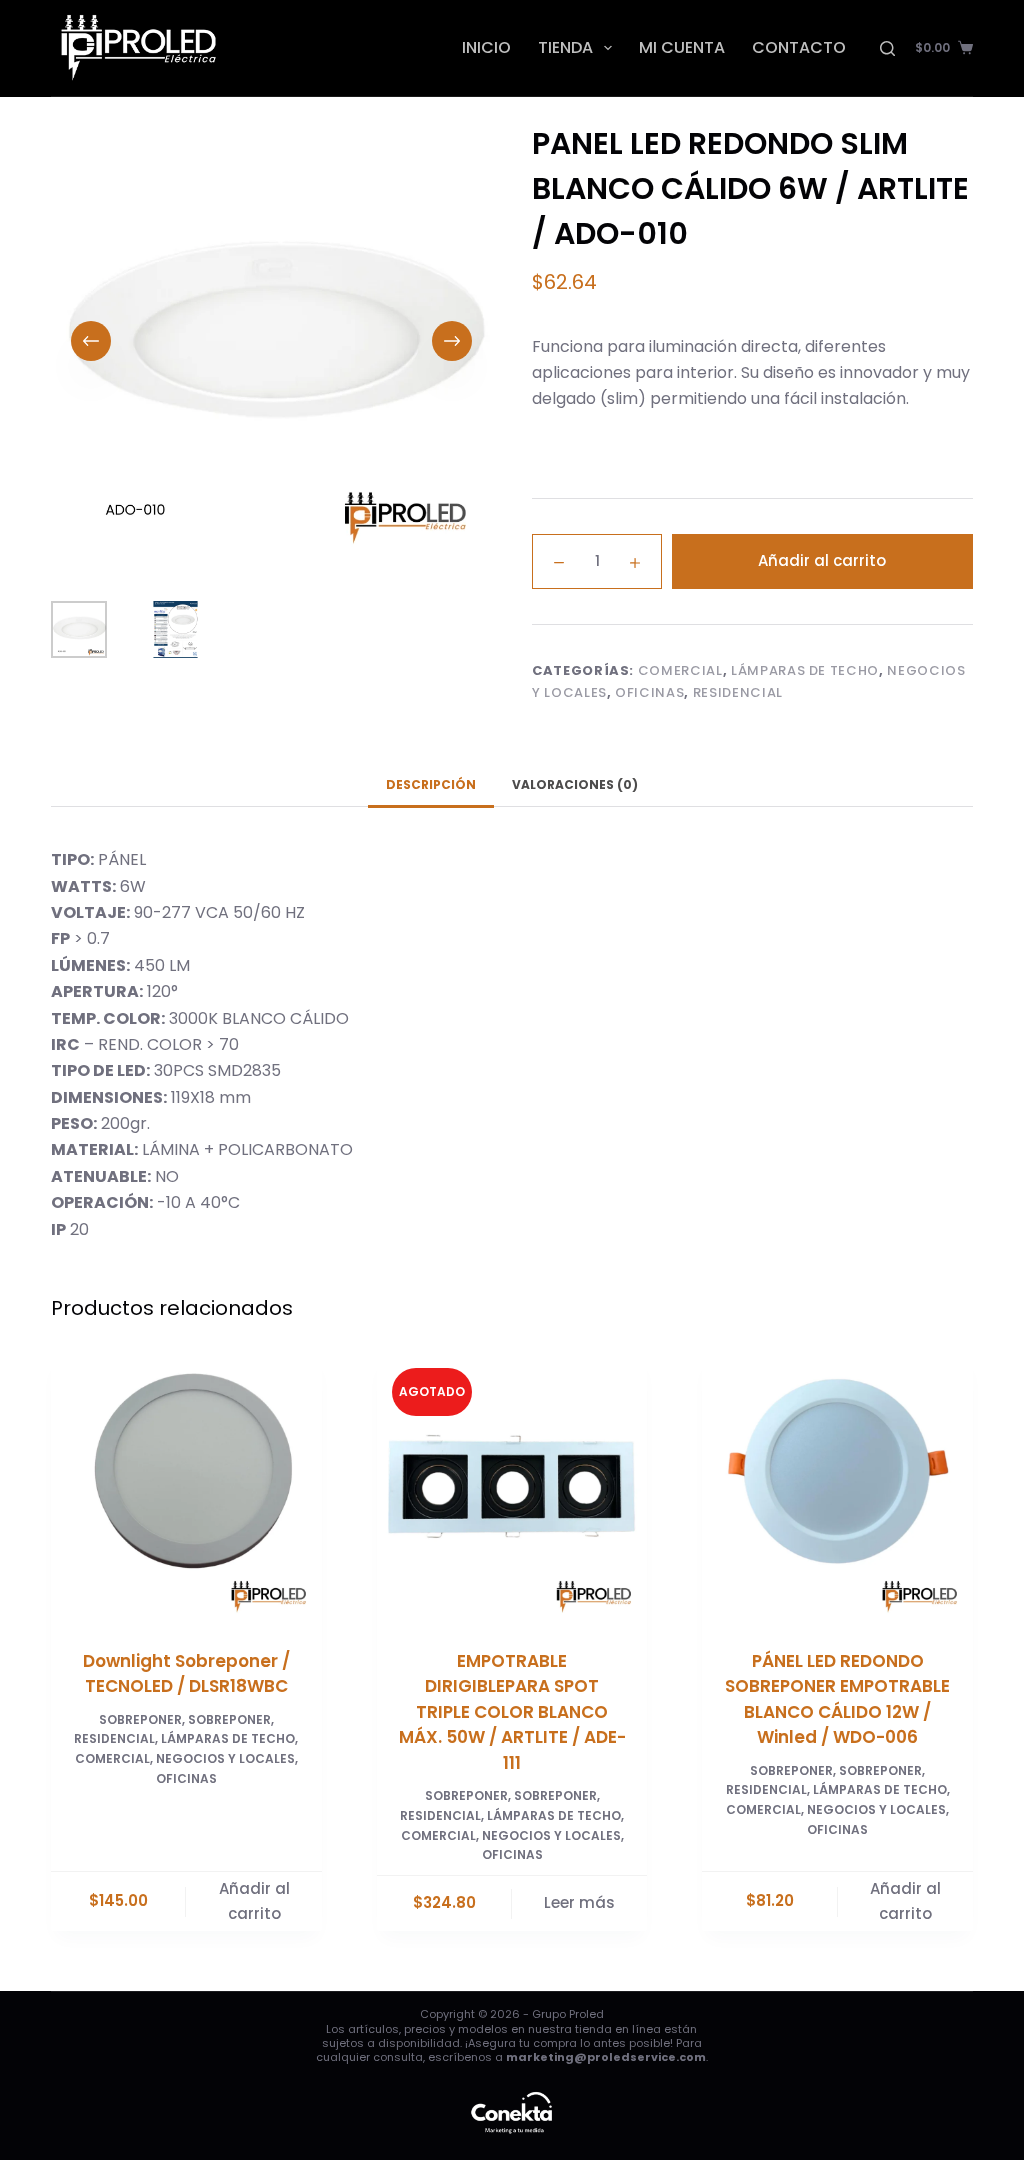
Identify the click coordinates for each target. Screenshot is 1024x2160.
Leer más (579, 1902)
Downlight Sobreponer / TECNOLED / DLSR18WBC (186, 1674)
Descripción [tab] (431, 784)
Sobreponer (140, 1719)
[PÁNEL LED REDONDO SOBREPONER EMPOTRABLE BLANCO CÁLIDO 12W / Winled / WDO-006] (837, 1488)
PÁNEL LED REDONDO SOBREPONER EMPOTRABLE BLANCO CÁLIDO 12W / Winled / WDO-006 (837, 1699)
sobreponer (229, 1719)
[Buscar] (887, 48)
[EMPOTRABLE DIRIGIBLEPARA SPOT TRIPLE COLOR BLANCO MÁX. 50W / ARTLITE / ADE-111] (512, 1488)
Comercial (680, 670)
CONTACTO (799, 47)
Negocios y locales (225, 1758)
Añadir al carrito (822, 560)
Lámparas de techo (805, 670)
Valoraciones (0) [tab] (575, 784)
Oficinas (649, 692)
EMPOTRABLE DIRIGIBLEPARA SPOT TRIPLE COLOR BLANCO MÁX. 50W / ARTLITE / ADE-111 (512, 1712)
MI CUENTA (682, 47)
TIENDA (565, 47)
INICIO (486, 47)
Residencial (738, 692)
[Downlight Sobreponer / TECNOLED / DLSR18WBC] (186, 1488)
